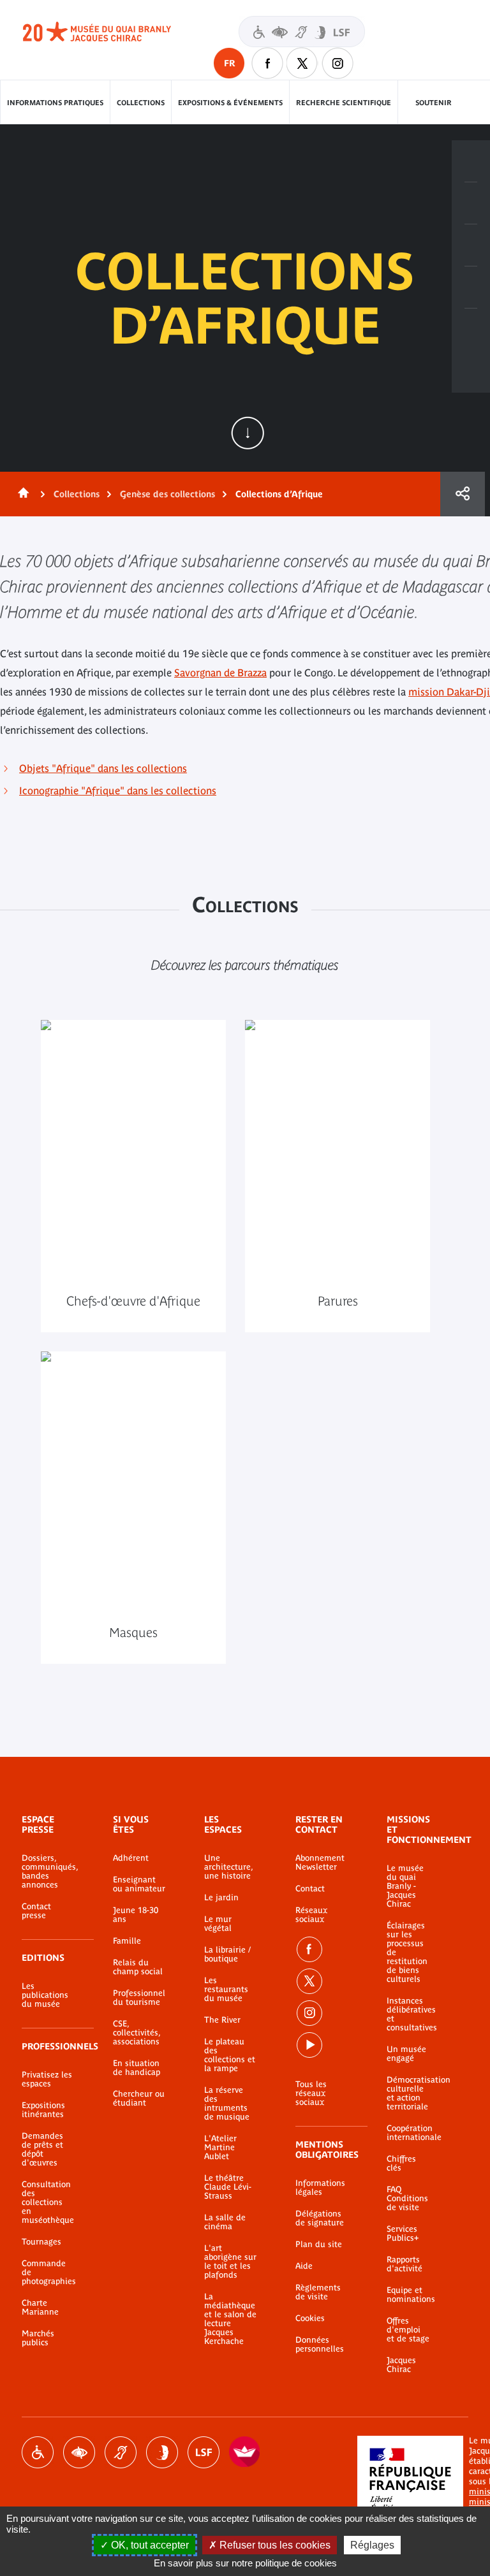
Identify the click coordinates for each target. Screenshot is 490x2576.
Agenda (471, 245)
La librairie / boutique (227, 1954)
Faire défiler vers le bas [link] (248, 433)
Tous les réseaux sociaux (311, 2093)
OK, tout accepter (149, 2545)
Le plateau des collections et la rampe (230, 2055)
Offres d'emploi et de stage (408, 2330)
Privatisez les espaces (47, 2079)
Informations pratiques (55, 103)
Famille (127, 1941)
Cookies (310, 2318)
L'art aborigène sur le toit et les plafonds (230, 2262)
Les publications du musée (45, 1995)
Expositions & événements (230, 103)
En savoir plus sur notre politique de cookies (245, 2563)
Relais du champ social (138, 1967)
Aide (304, 2266)
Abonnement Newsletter (320, 1863)
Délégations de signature (320, 2218)
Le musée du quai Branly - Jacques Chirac (405, 1886)
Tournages (41, 2242)
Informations (471, 203)
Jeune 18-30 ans (136, 1915)
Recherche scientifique (344, 103)
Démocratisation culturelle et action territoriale (408, 2093)
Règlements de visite (318, 2292)
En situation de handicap (137, 2068)
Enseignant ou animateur (139, 1884)
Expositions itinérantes (43, 2110)
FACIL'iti (245, 2452)
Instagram (338, 63)
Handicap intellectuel (162, 2452)
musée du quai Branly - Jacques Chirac (111, 32)
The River (222, 2020)
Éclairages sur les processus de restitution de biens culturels (407, 1953)
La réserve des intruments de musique (227, 2104)
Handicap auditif (121, 2452)
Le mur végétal (218, 1924)
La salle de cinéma (225, 2222)
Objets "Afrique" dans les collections (103, 768)
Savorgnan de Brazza (220, 673)
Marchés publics (38, 2338)
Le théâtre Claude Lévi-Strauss (228, 2187)
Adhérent (131, 1858)
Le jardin (221, 1898)
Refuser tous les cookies (274, 2545)
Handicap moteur (38, 2452)
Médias (471, 287)
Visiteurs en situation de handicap (302, 32)
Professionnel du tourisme (139, 1998)
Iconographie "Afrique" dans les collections (118, 790)
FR (229, 63)
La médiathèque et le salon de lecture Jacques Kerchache (230, 2319)
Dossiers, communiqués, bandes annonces (48, 1872)
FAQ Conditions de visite (407, 2199)
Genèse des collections (167, 494)
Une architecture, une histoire (228, 1867)
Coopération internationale (408, 2133)
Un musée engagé (406, 2054)
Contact (310, 1889)
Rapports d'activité (405, 2264)
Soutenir (434, 103)
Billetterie (471, 161)
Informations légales (320, 2188)
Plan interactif (471, 330)
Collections (141, 103)
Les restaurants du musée (226, 1990)
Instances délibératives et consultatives (408, 2014)
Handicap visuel (79, 2452)
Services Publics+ (403, 2234)
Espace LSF (204, 2452)
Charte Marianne (40, 2308)
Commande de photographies (48, 2273)
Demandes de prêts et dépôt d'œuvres (42, 2150)
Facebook (309, 1949)
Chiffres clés (401, 2164)
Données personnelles (320, 2345)
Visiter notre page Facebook (267, 63)
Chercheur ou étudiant (139, 2099)
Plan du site (319, 2245)
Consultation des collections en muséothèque (48, 2202)
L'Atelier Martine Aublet (220, 2148)
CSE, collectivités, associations (137, 2033)
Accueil (21, 494)
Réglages (372, 2545)
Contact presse (36, 1911)
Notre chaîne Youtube (309, 2045)
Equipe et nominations (408, 2295)
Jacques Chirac (401, 2365)
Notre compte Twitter (302, 63)
